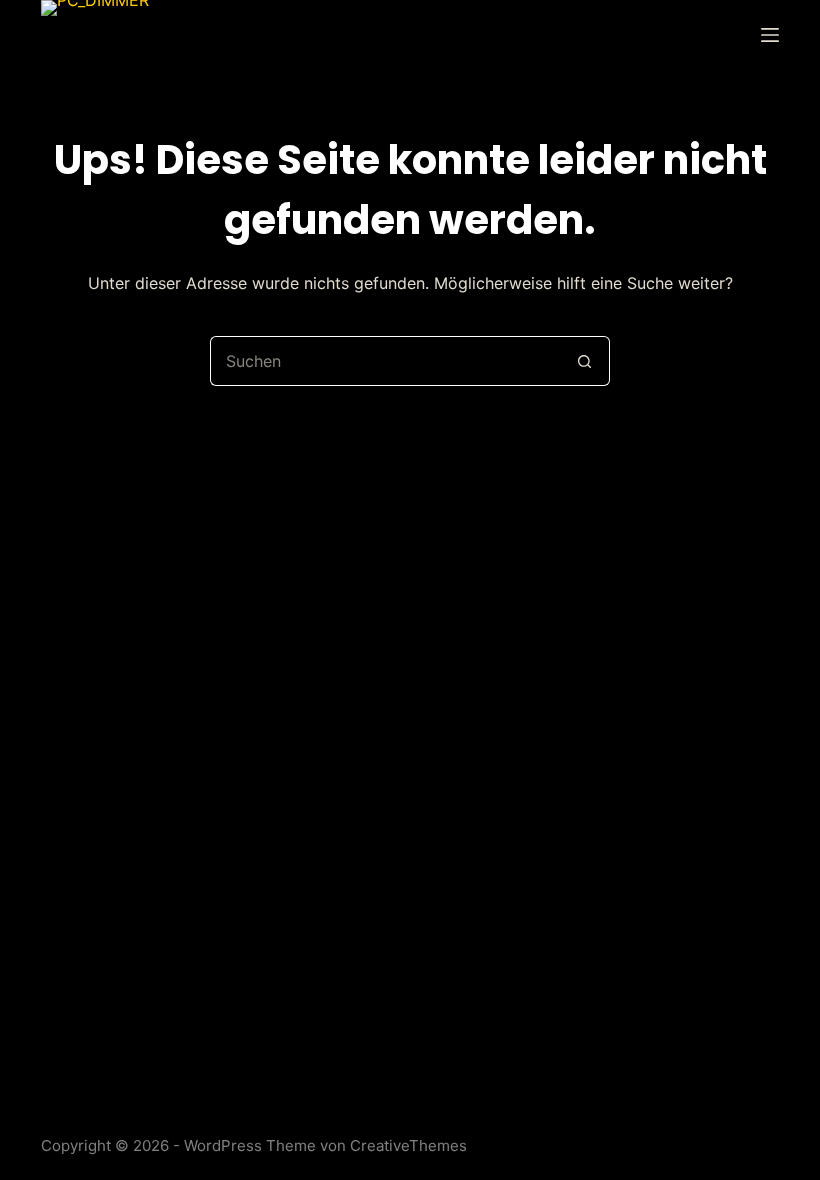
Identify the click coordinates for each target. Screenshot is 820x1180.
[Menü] (770, 35)
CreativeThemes (408, 1145)
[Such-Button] (585, 361)
